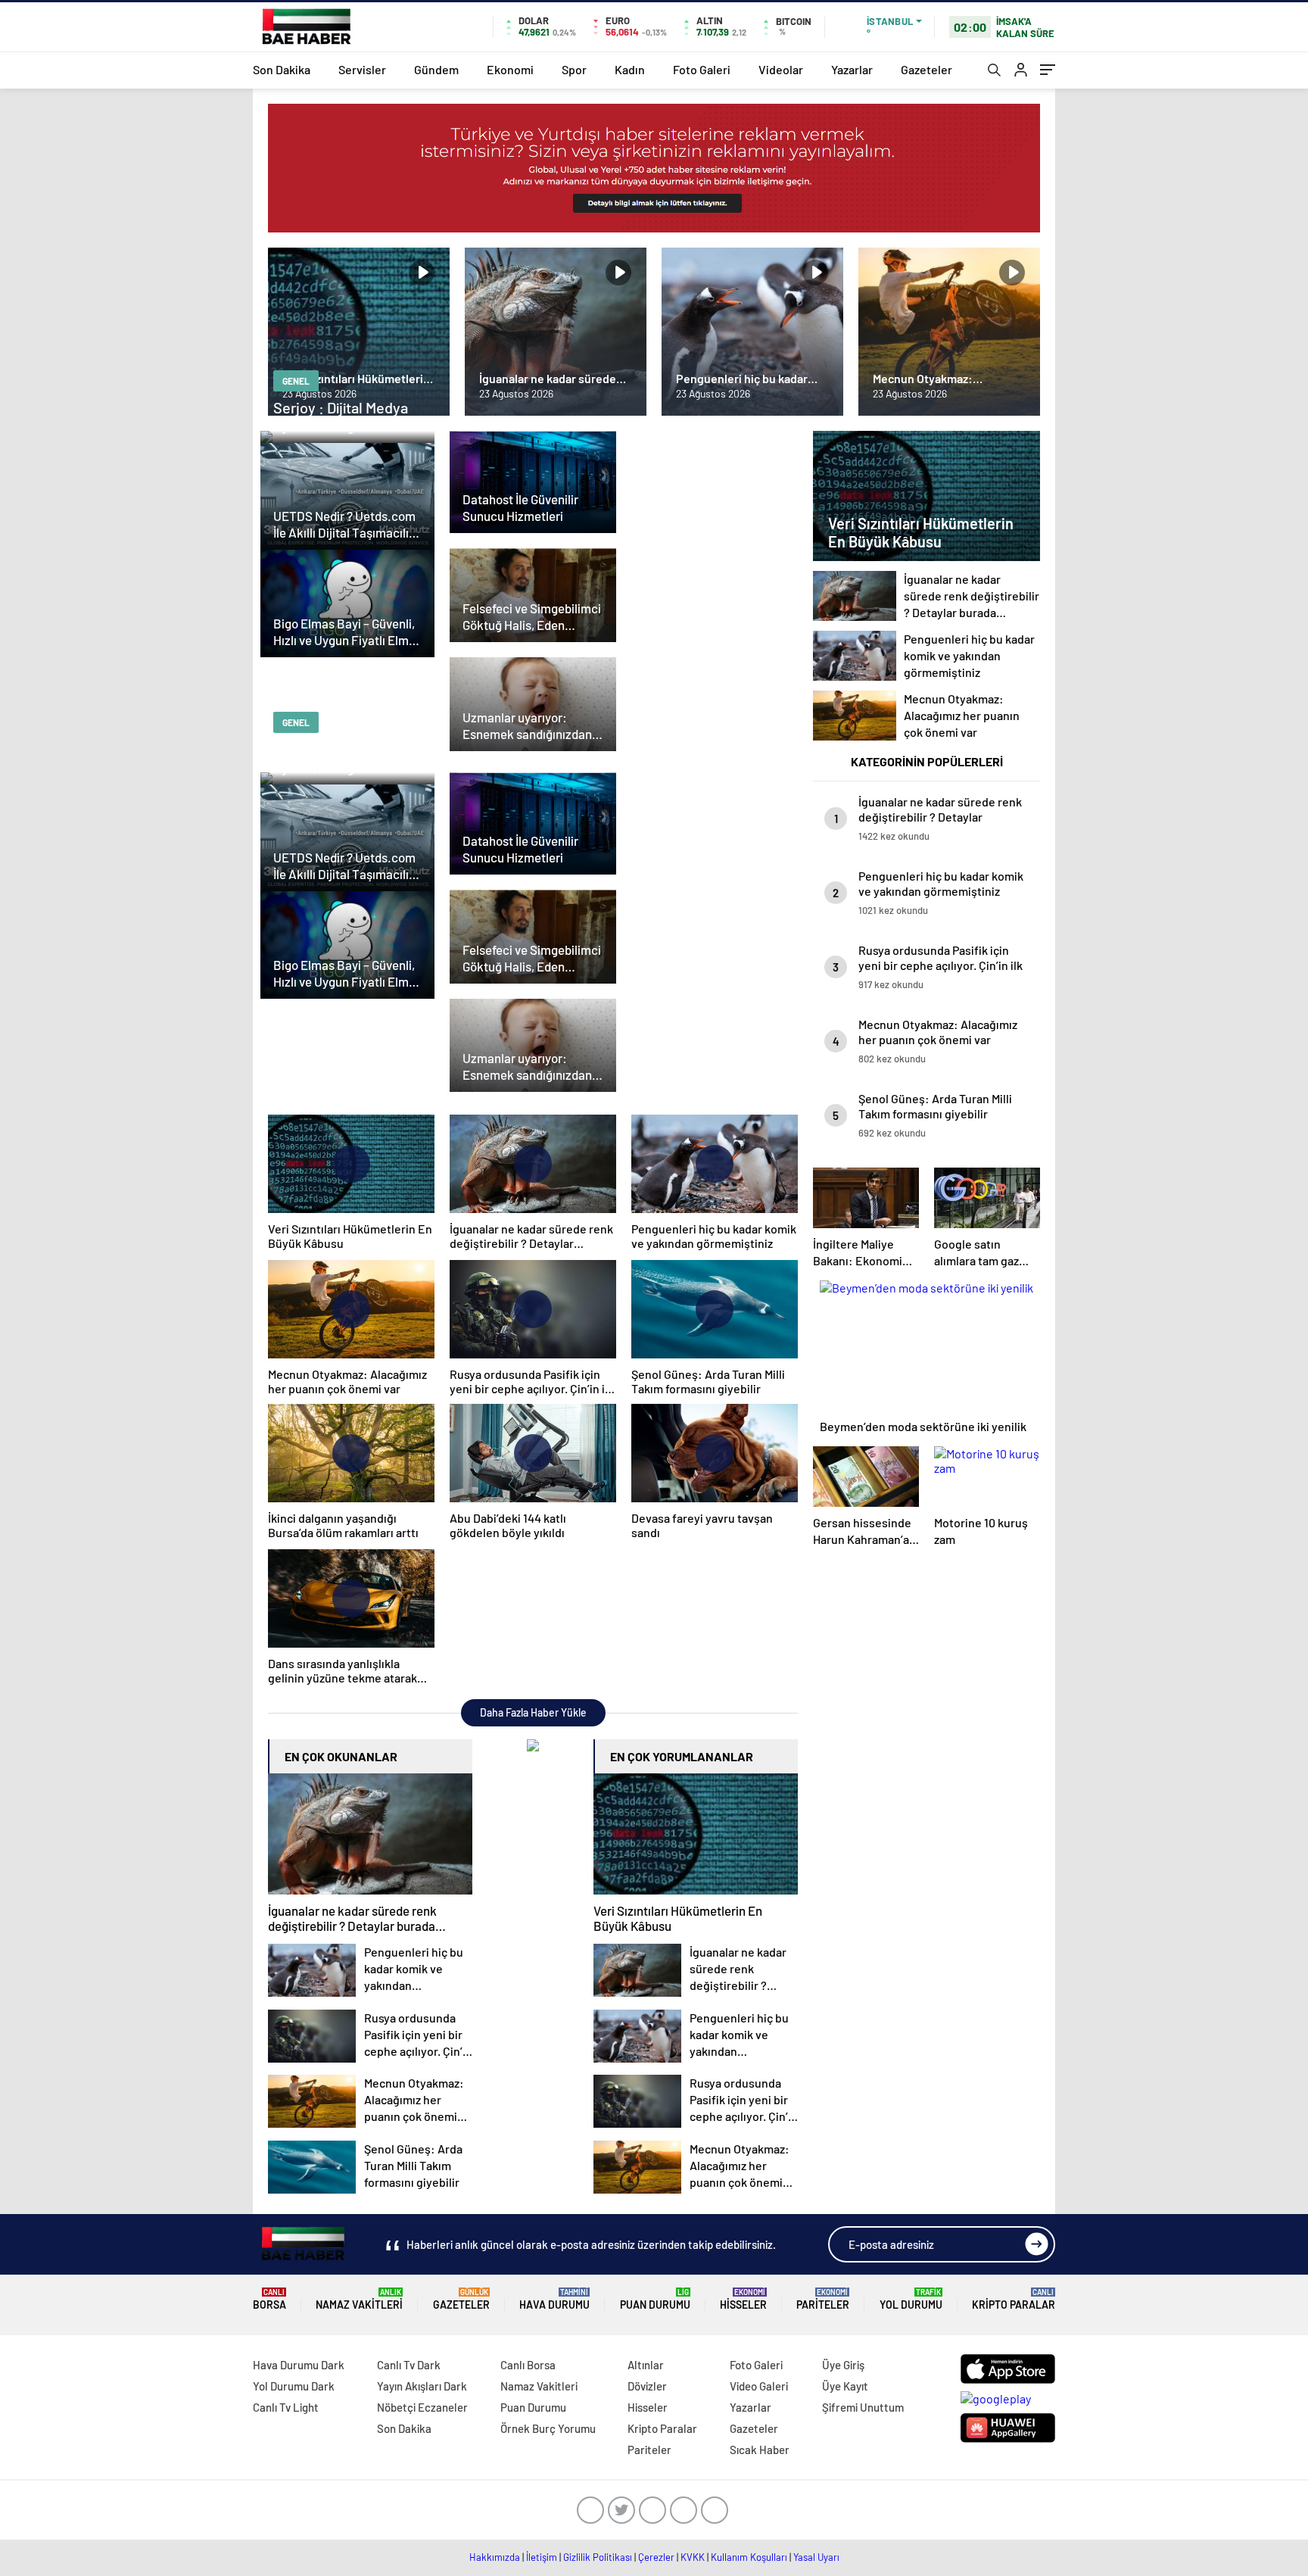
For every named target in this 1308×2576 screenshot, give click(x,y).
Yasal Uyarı (816, 2557)
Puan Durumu (655, 2299)
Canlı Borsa (528, 2365)
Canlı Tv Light (286, 2407)
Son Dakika (282, 69)
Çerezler (656, 2557)
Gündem (436, 69)
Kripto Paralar (1014, 2299)
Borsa (269, 2299)
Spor (574, 69)
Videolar (781, 69)
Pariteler (823, 2299)
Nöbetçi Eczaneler (422, 2407)
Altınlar (646, 2365)
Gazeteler (926, 69)
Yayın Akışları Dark (422, 2386)
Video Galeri (759, 2386)
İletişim (542, 2557)
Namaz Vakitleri (359, 2299)
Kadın (630, 69)
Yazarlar (852, 69)
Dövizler (647, 2386)
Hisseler (743, 2299)
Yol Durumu (911, 2299)
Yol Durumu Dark (294, 2386)
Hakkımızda (495, 2557)
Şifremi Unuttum (863, 2407)
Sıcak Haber (760, 2450)
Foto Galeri (702, 69)
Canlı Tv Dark (409, 2365)
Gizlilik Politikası (598, 2557)
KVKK (693, 2557)
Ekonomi (510, 69)
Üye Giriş (843, 2365)
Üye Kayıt (845, 2386)
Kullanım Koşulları (749, 2557)
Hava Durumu (554, 2299)
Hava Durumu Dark (299, 2365)
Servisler (362, 69)
